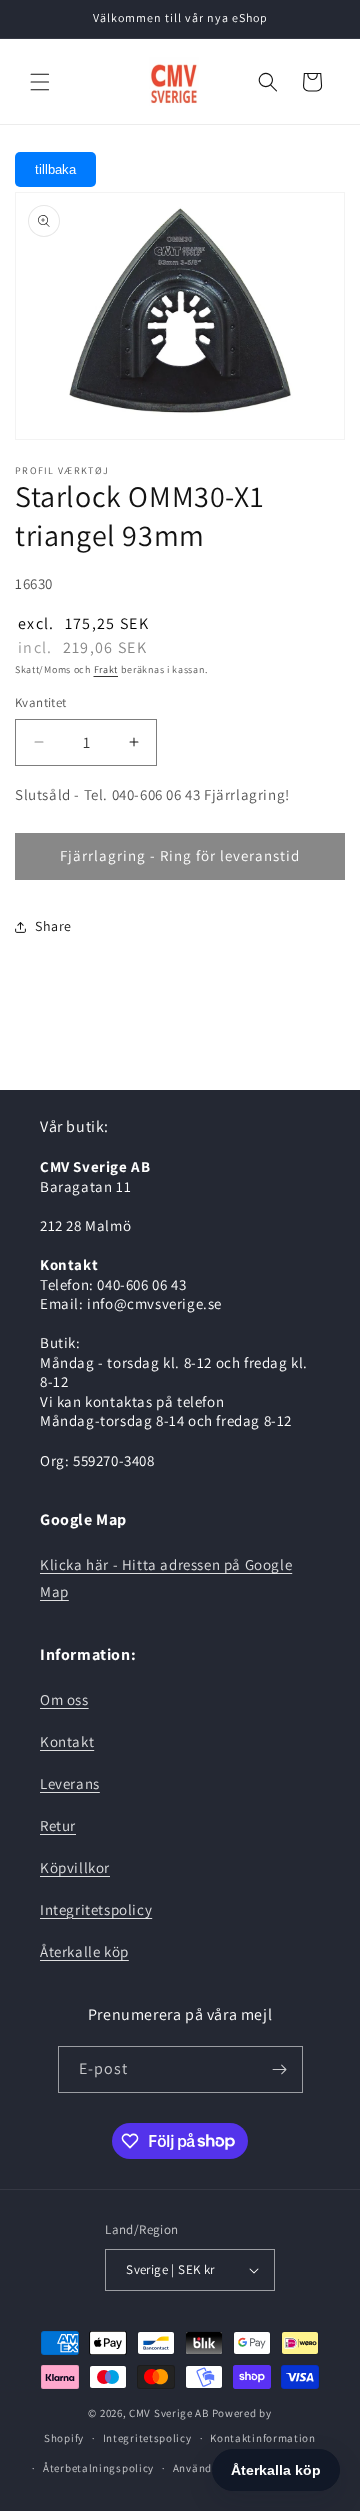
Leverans (70, 1783)
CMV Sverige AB (169, 2413)
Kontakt (67, 1741)
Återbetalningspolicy (98, 2468)
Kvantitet (41, 702)
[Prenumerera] (280, 2069)
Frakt (106, 669)
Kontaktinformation (263, 2438)
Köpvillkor (75, 1867)
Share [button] (53, 926)
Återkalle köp (84, 1951)
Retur (58, 1825)
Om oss (64, 1699)
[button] (40, 82)
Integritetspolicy (96, 1909)
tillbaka (55, 169)
